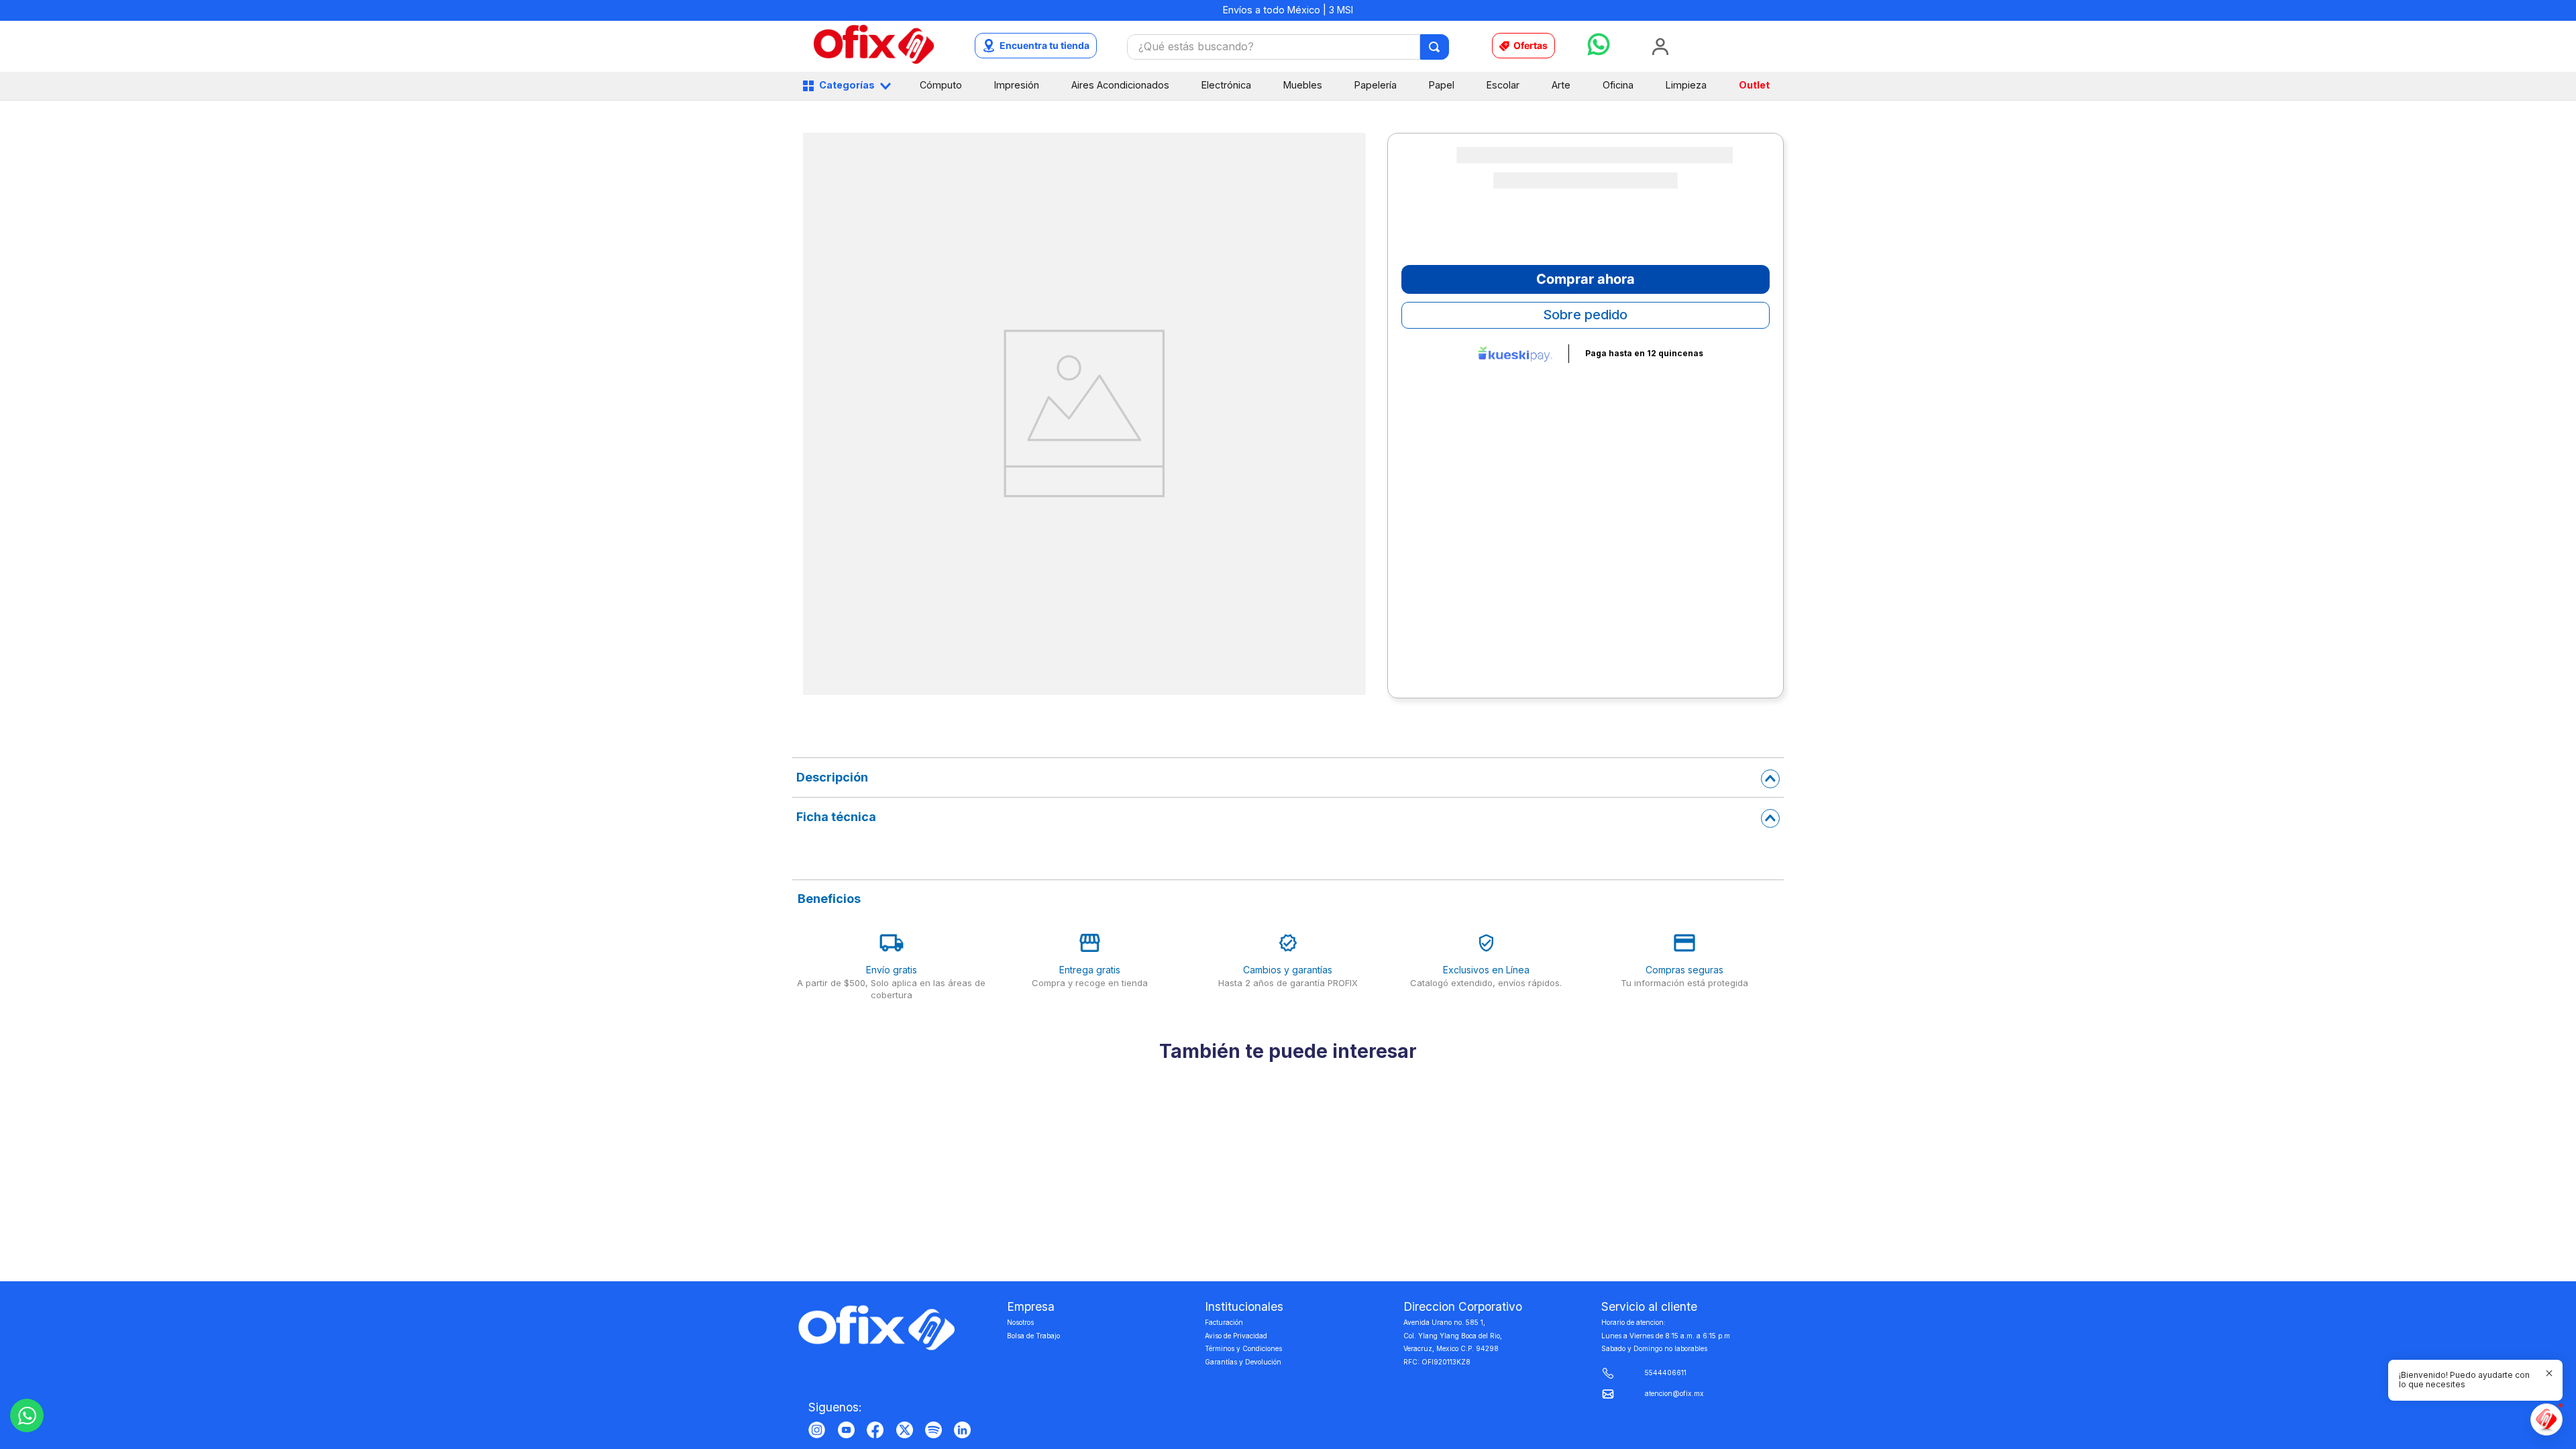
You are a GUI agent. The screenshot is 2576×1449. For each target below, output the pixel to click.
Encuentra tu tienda (1044, 45)
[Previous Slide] (795, 1242)
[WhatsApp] (27, 1415)
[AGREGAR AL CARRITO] (918, 1373)
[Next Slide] (1781, 1242)
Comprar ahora (1586, 279)
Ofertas (1531, 45)
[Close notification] (2549, 1373)
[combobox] (1288, 47)
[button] (1270, 1404)
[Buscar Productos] (1435, 47)
